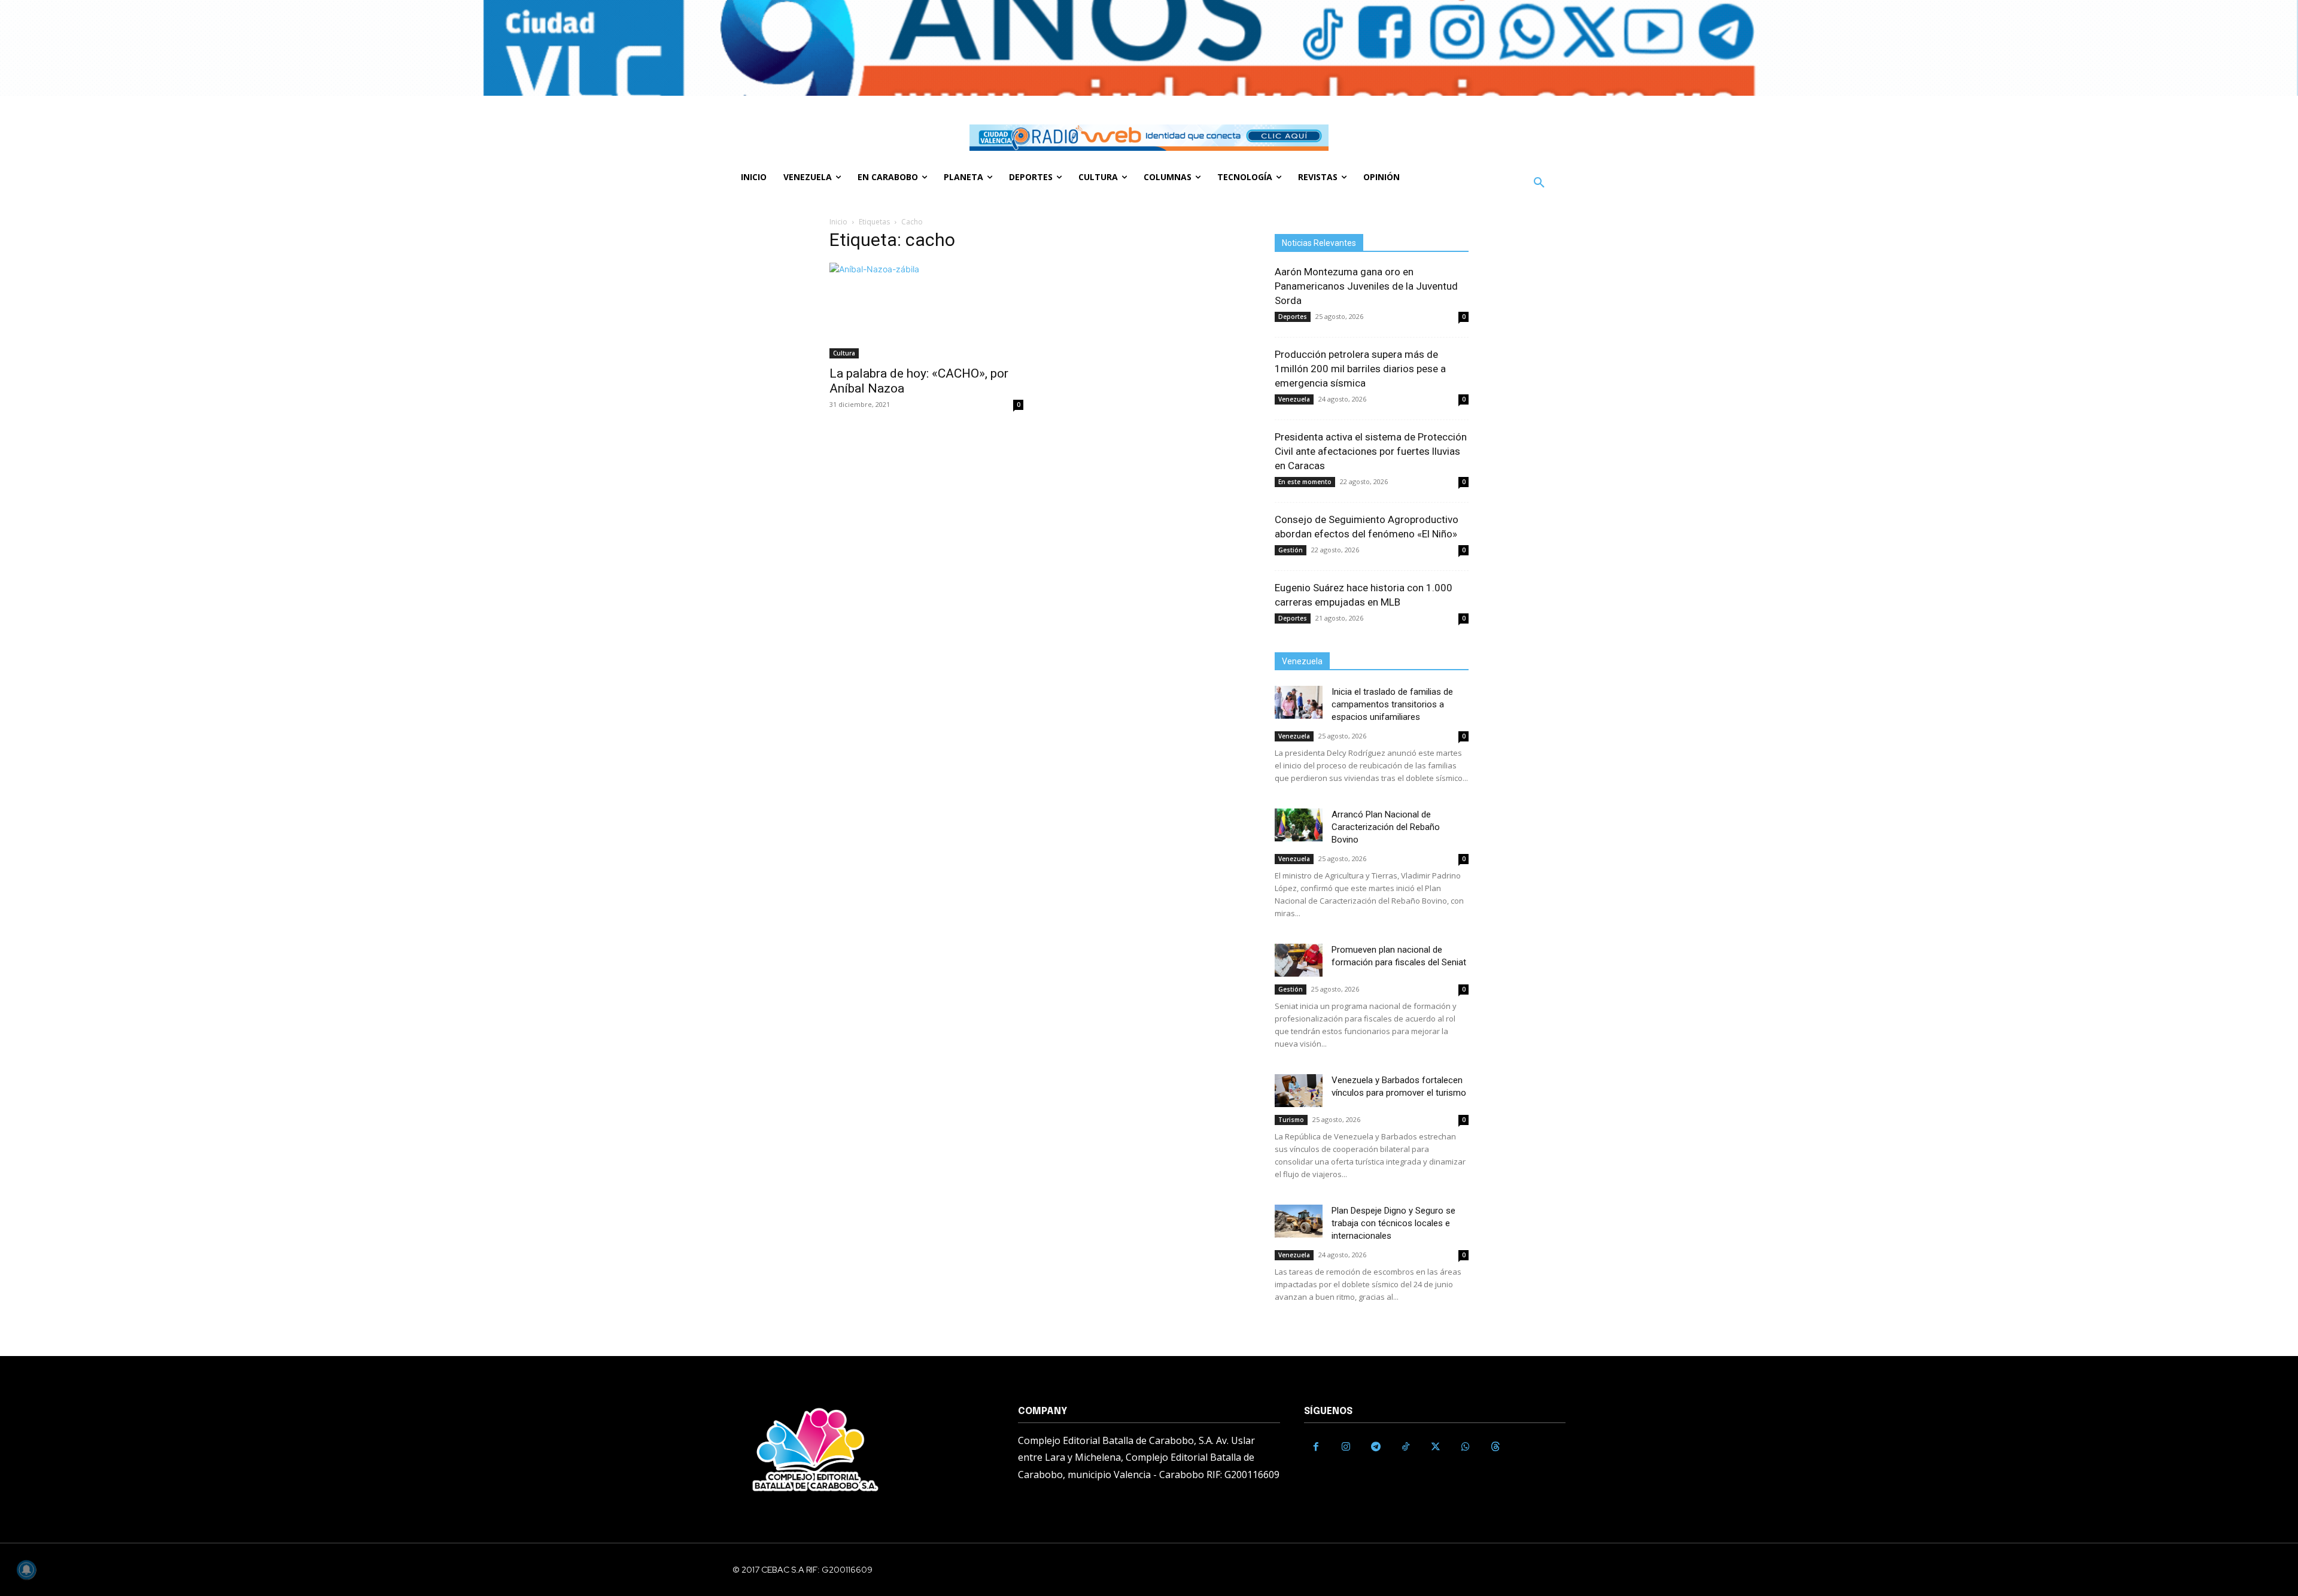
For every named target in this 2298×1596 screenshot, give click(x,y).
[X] (1436, 1447)
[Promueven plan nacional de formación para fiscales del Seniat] (1299, 960)
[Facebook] (1316, 1447)
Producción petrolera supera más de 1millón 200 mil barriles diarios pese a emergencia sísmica (1360, 369)
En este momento (1305, 482)
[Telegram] (1376, 1447)
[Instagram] (1346, 1447)
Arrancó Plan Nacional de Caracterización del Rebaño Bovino (1386, 827)
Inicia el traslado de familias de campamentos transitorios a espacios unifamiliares (1392, 704)
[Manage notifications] (26, 1570)
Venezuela (1294, 399)
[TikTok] (1406, 1447)
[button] (1539, 183)
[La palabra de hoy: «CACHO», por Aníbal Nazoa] (926, 311)
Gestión (1291, 550)
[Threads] (1495, 1447)
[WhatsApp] (1466, 1447)
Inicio (838, 222)
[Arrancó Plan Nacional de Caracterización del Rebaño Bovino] (1299, 825)
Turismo (1291, 1120)
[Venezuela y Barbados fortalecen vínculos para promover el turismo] (1299, 1091)
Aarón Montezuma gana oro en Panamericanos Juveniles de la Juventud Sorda (1366, 286)
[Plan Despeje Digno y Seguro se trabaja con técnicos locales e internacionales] (1299, 1221)
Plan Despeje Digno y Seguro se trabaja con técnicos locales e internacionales (1393, 1223)
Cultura (844, 353)
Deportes (1293, 317)
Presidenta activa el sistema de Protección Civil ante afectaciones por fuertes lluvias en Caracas (1371, 451)
